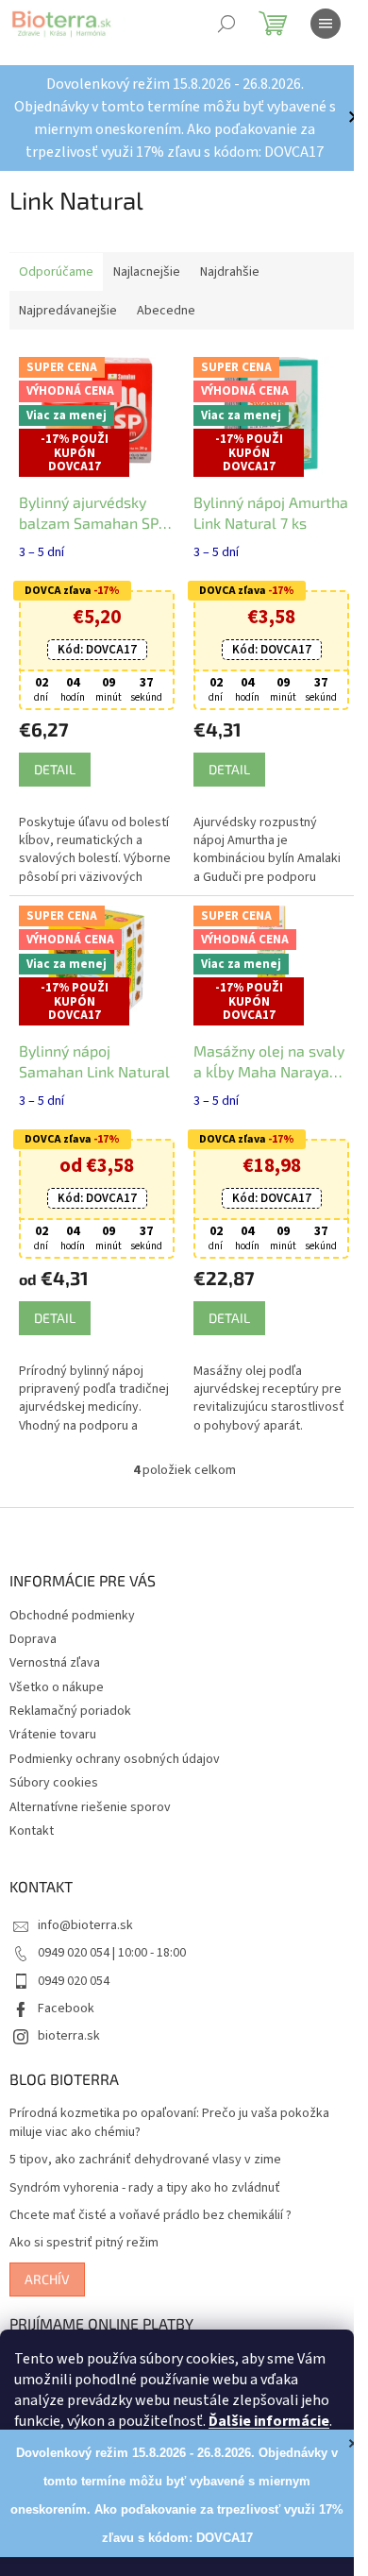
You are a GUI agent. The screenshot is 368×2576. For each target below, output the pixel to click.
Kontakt (32, 1831)
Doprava (33, 1639)
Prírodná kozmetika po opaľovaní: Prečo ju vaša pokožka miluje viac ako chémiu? (169, 2123)
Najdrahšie (230, 272)
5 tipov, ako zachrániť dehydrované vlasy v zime (145, 2160)
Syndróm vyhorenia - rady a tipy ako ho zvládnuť (145, 2188)
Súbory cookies (54, 1783)
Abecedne (166, 311)
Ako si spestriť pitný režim (84, 2243)
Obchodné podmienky (72, 1616)
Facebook (66, 2008)
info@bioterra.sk (85, 1925)
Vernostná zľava (55, 1663)
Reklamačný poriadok (70, 1711)
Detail (55, 769)
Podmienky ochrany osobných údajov (115, 1759)
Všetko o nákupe (57, 1687)
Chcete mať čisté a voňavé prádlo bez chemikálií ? (151, 2216)
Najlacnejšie (147, 272)
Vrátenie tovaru (53, 1735)
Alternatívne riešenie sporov (90, 1807)
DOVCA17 (97, 650)
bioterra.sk (69, 2036)
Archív (47, 2279)
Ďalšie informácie (269, 2421)
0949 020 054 (74, 1981)
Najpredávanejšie (68, 311)
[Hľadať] (226, 24)
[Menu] (326, 24)
